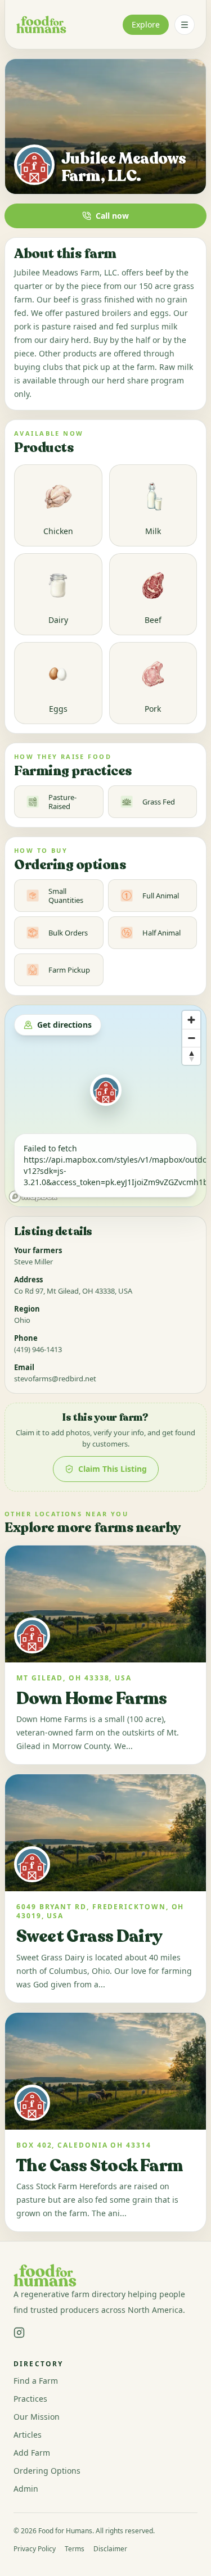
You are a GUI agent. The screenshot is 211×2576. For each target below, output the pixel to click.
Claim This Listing (113, 1469)
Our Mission (37, 2417)
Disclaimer (110, 2549)
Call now (112, 216)
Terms (75, 2549)
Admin (26, 2489)
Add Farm (32, 2453)
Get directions (64, 1025)
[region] (105, 1106)
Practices (30, 2399)
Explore (146, 24)
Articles (28, 2435)
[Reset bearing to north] (191, 1056)
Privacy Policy (35, 2549)
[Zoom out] (191, 1038)
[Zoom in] (191, 1020)
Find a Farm (36, 2381)
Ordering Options (47, 2471)
